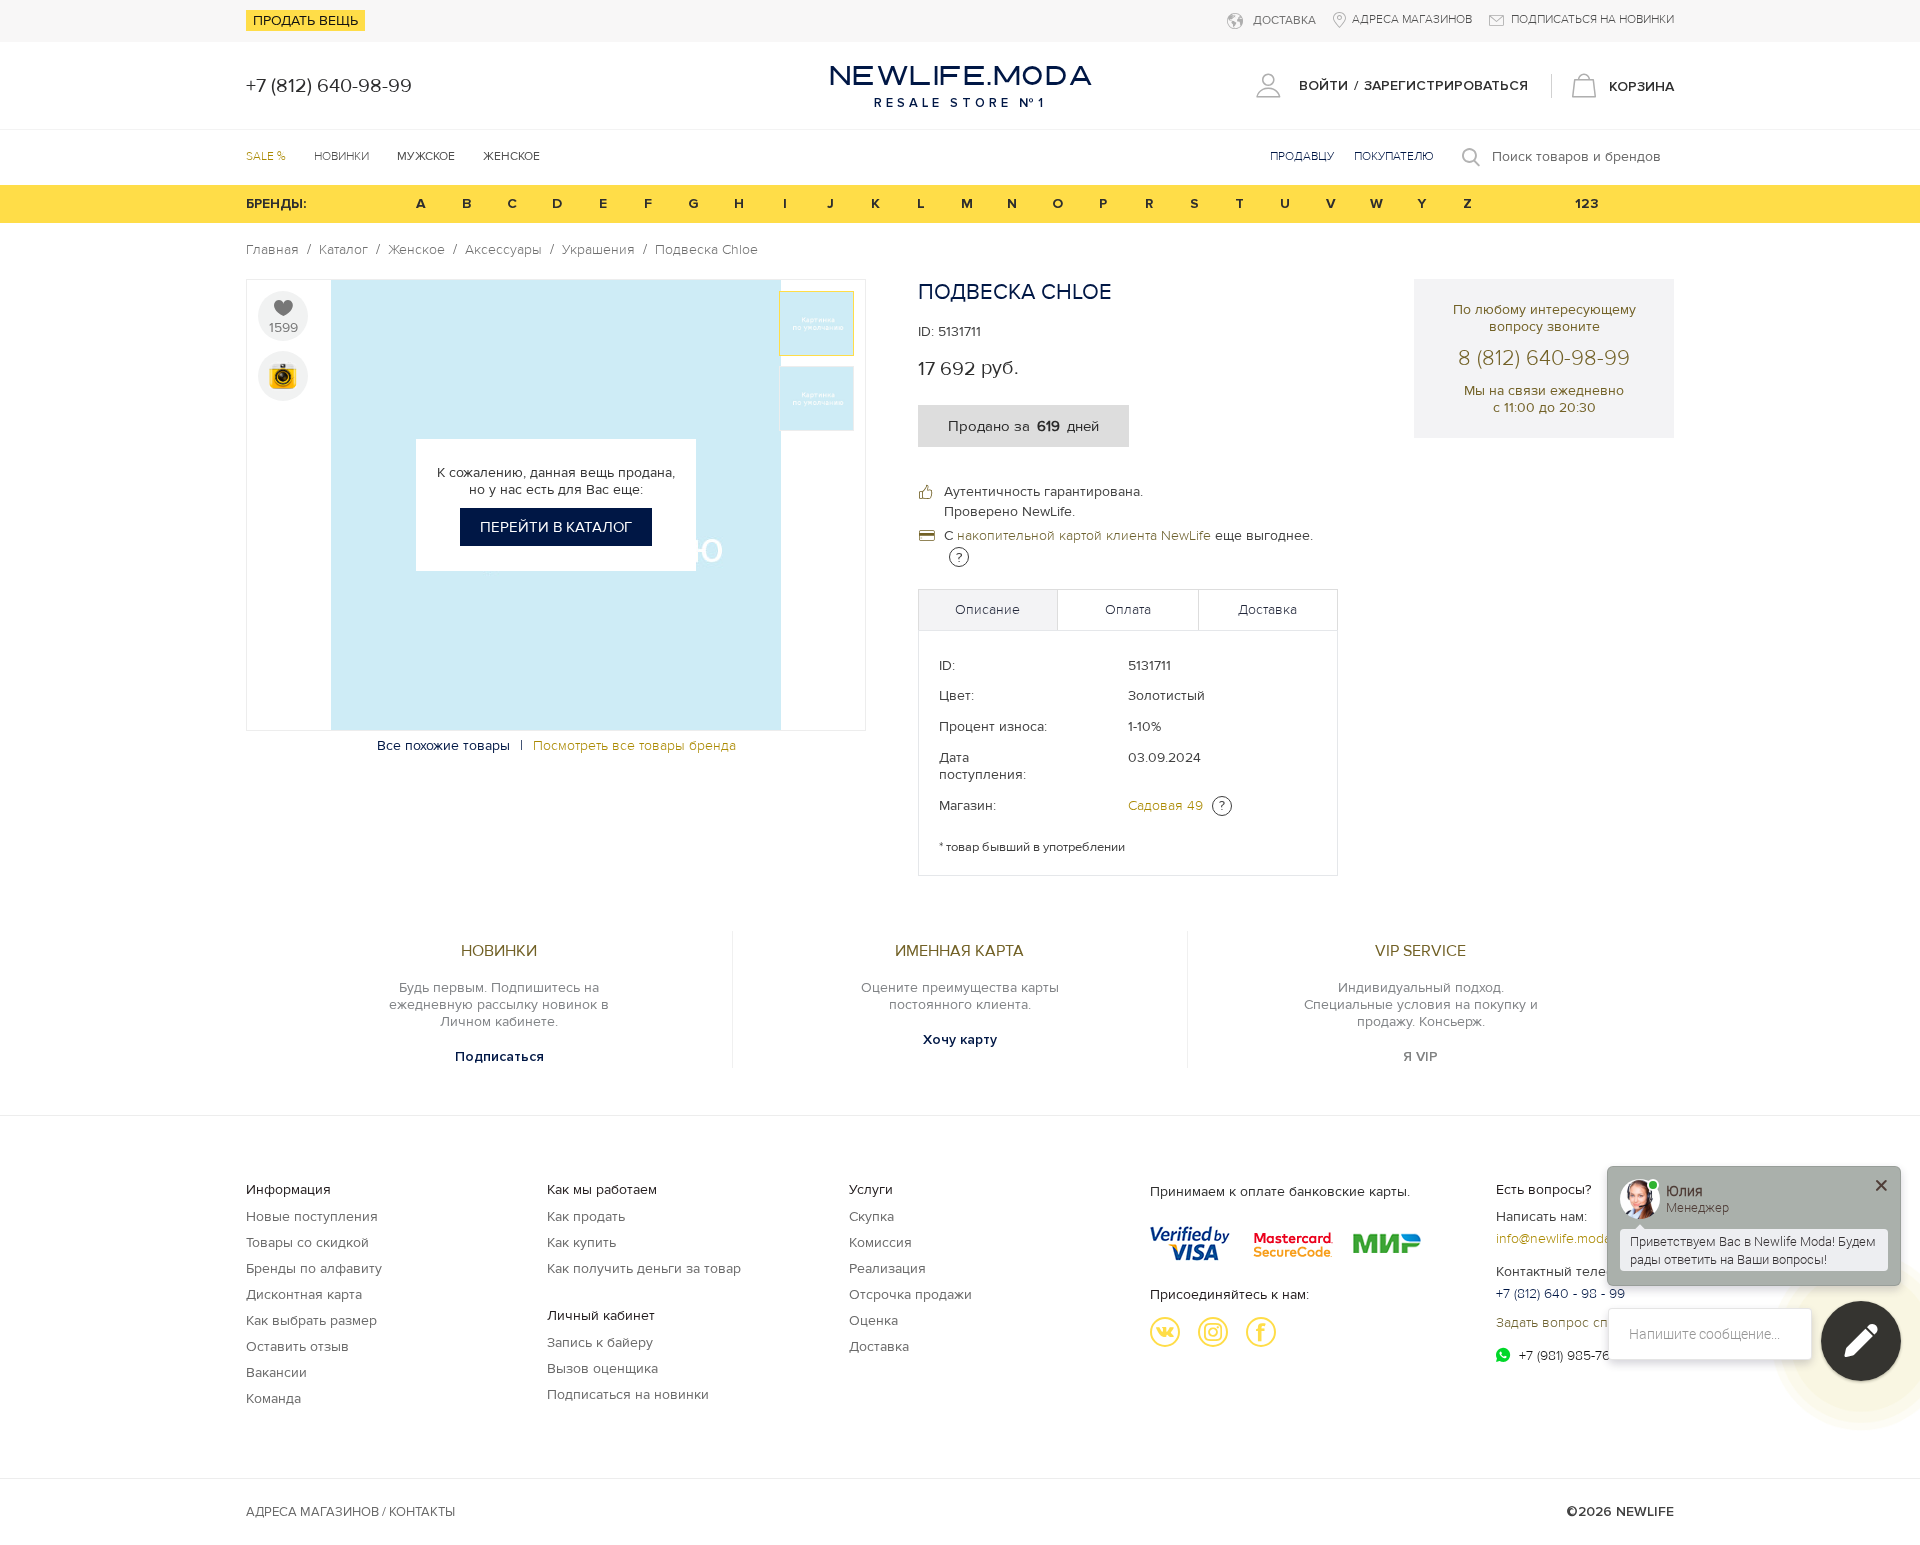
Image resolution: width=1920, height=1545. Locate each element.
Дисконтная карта (304, 1294)
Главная (272, 250)
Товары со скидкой (307, 1242)
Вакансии (276, 1372)
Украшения (598, 250)
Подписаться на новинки (628, 1394)
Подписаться (499, 1056)
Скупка (871, 1216)
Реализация (887, 1268)
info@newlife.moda (1553, 1238)
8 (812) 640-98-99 (1544, 358)
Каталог (343, 250)
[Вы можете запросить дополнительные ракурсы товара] (283, 376)
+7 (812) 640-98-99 (329, 86)
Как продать (586, 1216)
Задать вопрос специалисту (1585, 1322)
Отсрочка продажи (910, 1294)
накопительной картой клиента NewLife (1084, 535)
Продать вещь (305, 20)
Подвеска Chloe (706, 250)
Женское (416, 250)
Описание (987, 609)
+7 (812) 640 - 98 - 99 (1560, 1293)
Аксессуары (503, 250)
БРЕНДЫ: (276, 203)
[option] (816, 323)
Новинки (341, 156)
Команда (273, 1398)
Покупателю (1394, 156)
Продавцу (1302, 156)
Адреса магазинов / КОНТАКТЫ (350, 1512)
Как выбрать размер (311, 1320)
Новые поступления (312, 1216)
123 (1587, 203)
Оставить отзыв (297, 1346)
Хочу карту (960, 1039)
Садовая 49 (1165, 805)
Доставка (1267, 609)
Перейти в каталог (556, 527)
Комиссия (880, 1242)
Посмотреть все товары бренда (634, 745)
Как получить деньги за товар (644, 1268)
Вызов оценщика (602, 1368)
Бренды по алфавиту (314, 1268)
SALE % (266, 156)
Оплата (1128, 609)
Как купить (581, 1242)
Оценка (873, 1320)
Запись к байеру (600, 1342)
